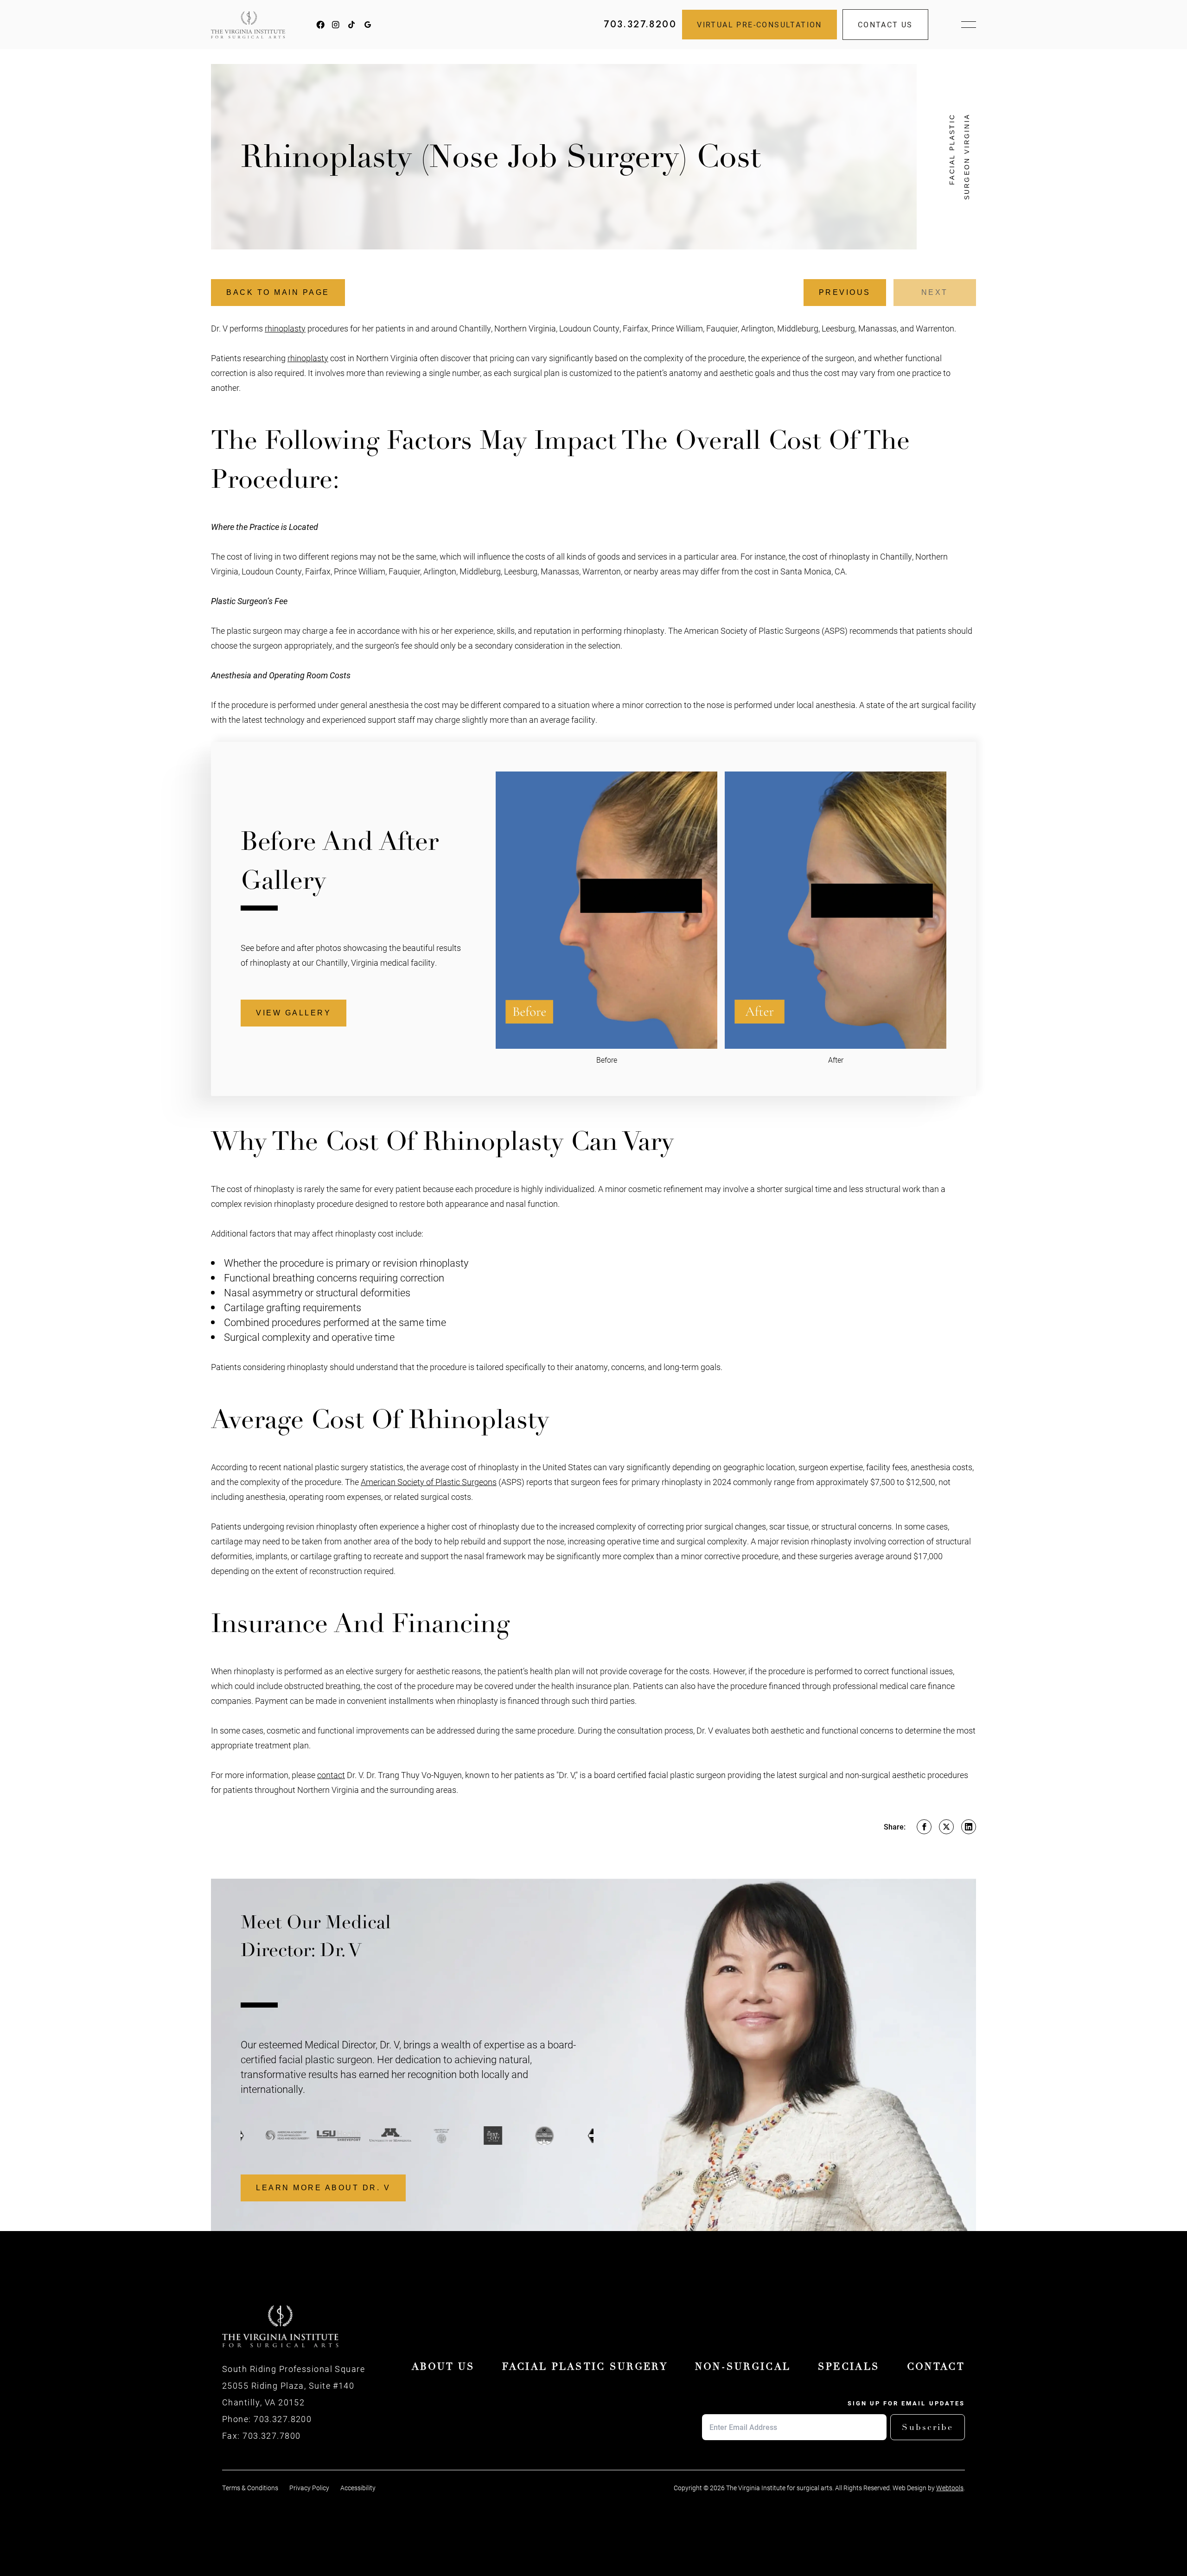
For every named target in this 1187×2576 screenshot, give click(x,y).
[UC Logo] (417, 2136)
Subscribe (928, 2427)
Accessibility (358, 2488)
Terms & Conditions (250, 2488)
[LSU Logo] (314, 2136)
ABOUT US (443, 2367)
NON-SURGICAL (743, 2367)
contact (331, 1775)
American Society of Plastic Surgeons (429, 1482)
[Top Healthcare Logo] (520, 2136)
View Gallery (294, 1013)
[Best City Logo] (469, 2136)
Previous (845, 292)
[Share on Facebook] (924, 1827)
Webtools (950, 2488)
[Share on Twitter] (946, 1827)
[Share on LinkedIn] (969, 1827)
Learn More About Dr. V (323, 2188)
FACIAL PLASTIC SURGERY (585, 2367)
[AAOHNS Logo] (263, 2136)
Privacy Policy (309, 2488)
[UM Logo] (366, 2136)
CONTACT (936, 2367)
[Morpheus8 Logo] (571, 2136)
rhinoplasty (285, 328)
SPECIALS (849, 2367)
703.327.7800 (271, 2436)
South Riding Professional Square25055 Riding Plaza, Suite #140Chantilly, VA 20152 (294, 2385)
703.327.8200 (640, 24)
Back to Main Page (278, 292)
